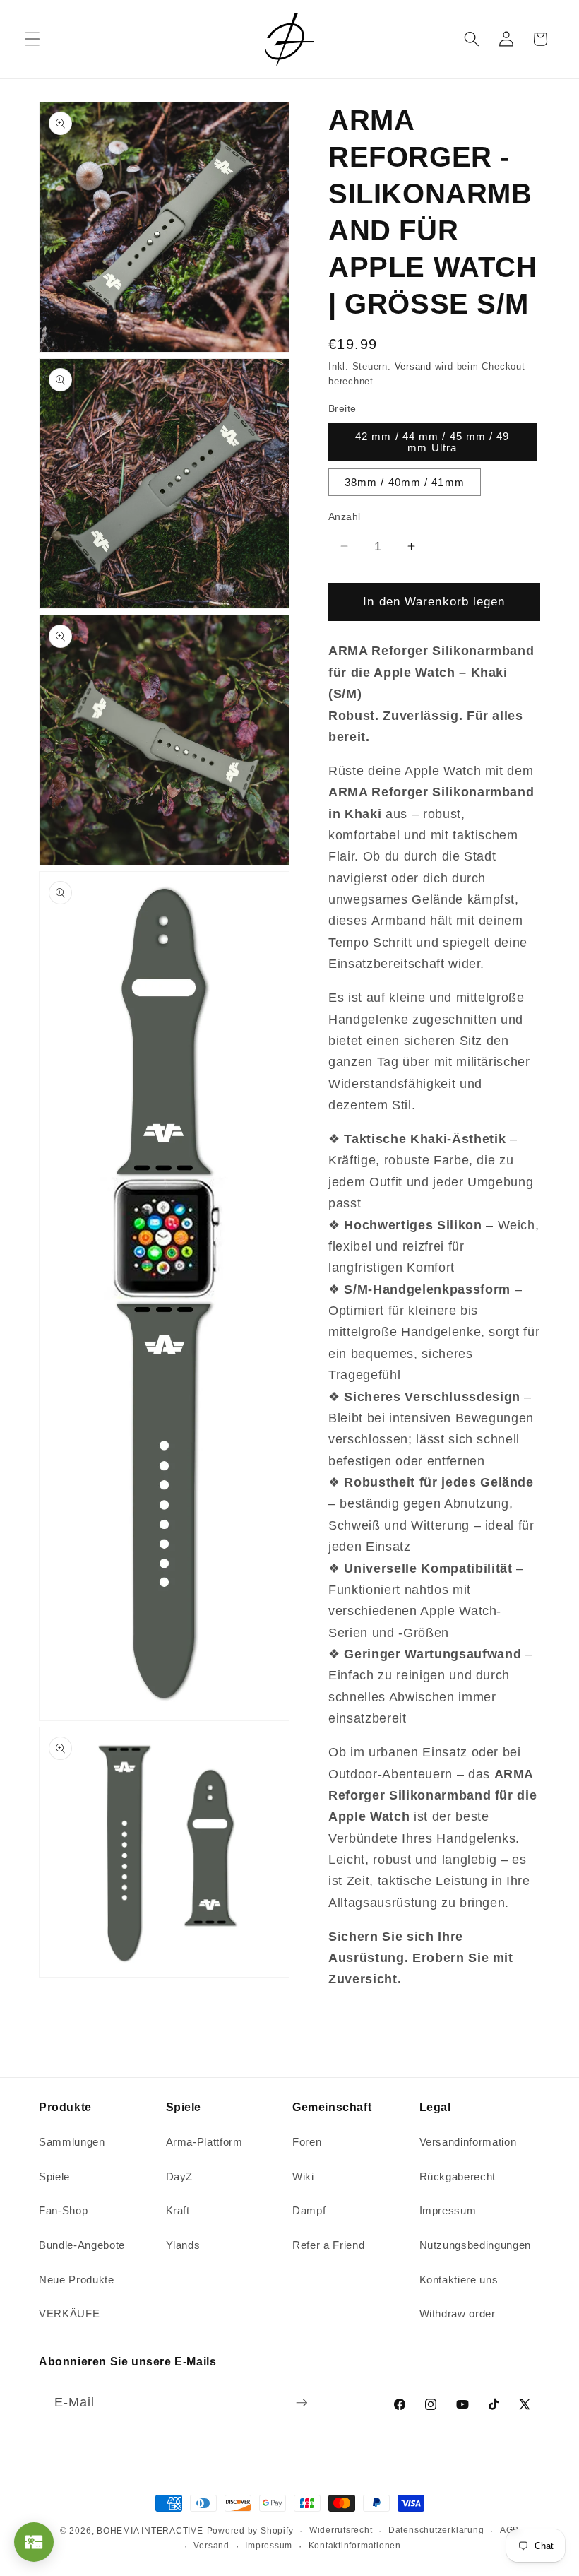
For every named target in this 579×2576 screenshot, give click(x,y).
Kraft (178, 2210)
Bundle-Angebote (82, 2245)
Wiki (303, 2176)
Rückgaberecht (458, 2176)
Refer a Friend (328, 2245)
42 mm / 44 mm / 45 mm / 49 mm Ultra (432, 442)
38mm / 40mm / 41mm (405, 482)
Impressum (448, 2210)
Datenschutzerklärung (436, 2530)
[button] (32, 39)
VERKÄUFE (69, 2314)
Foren (307, 2142)
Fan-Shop (63, 2210)
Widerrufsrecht (341, 2530)
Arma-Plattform (204, 2142)
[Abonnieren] (302, 2403)
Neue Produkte (77, 2280)
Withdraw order (458, 2314)
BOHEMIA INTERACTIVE (150, 2531)
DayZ (180, 2176)
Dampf (309, 2210)
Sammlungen (72, 2142)
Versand (413, 366)
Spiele (54, 2176)
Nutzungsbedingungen (476, 2245)
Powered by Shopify (250, 2531)
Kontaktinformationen (355, 2546)
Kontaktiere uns (459, 2280)
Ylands (183, 2245)
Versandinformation (468, 2142)
